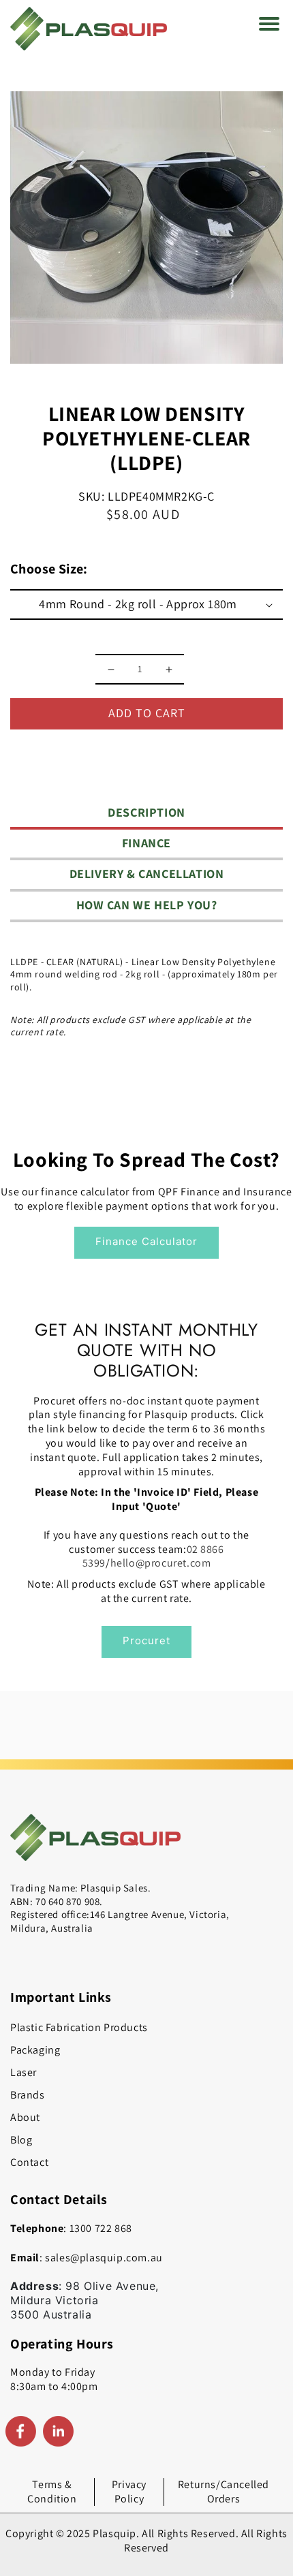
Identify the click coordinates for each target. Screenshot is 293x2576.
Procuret (146, 1640)
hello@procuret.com (161, 1563)
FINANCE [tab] (146, 843)
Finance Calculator (146, 1241)
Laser (24, 2072)
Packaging (35, 2050)
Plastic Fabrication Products (79, 2027)
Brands (28, 2095)
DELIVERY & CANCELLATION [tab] (147, 874)
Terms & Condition (52, 2492)
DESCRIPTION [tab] (146, 812)
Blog (21, 2140)
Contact (29, 2162)
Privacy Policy (129, 2492)
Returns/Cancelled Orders (223, 2492)
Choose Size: (49, 569)
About (25, 2117)
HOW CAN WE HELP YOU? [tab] (147, 905)
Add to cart (147, 713)
